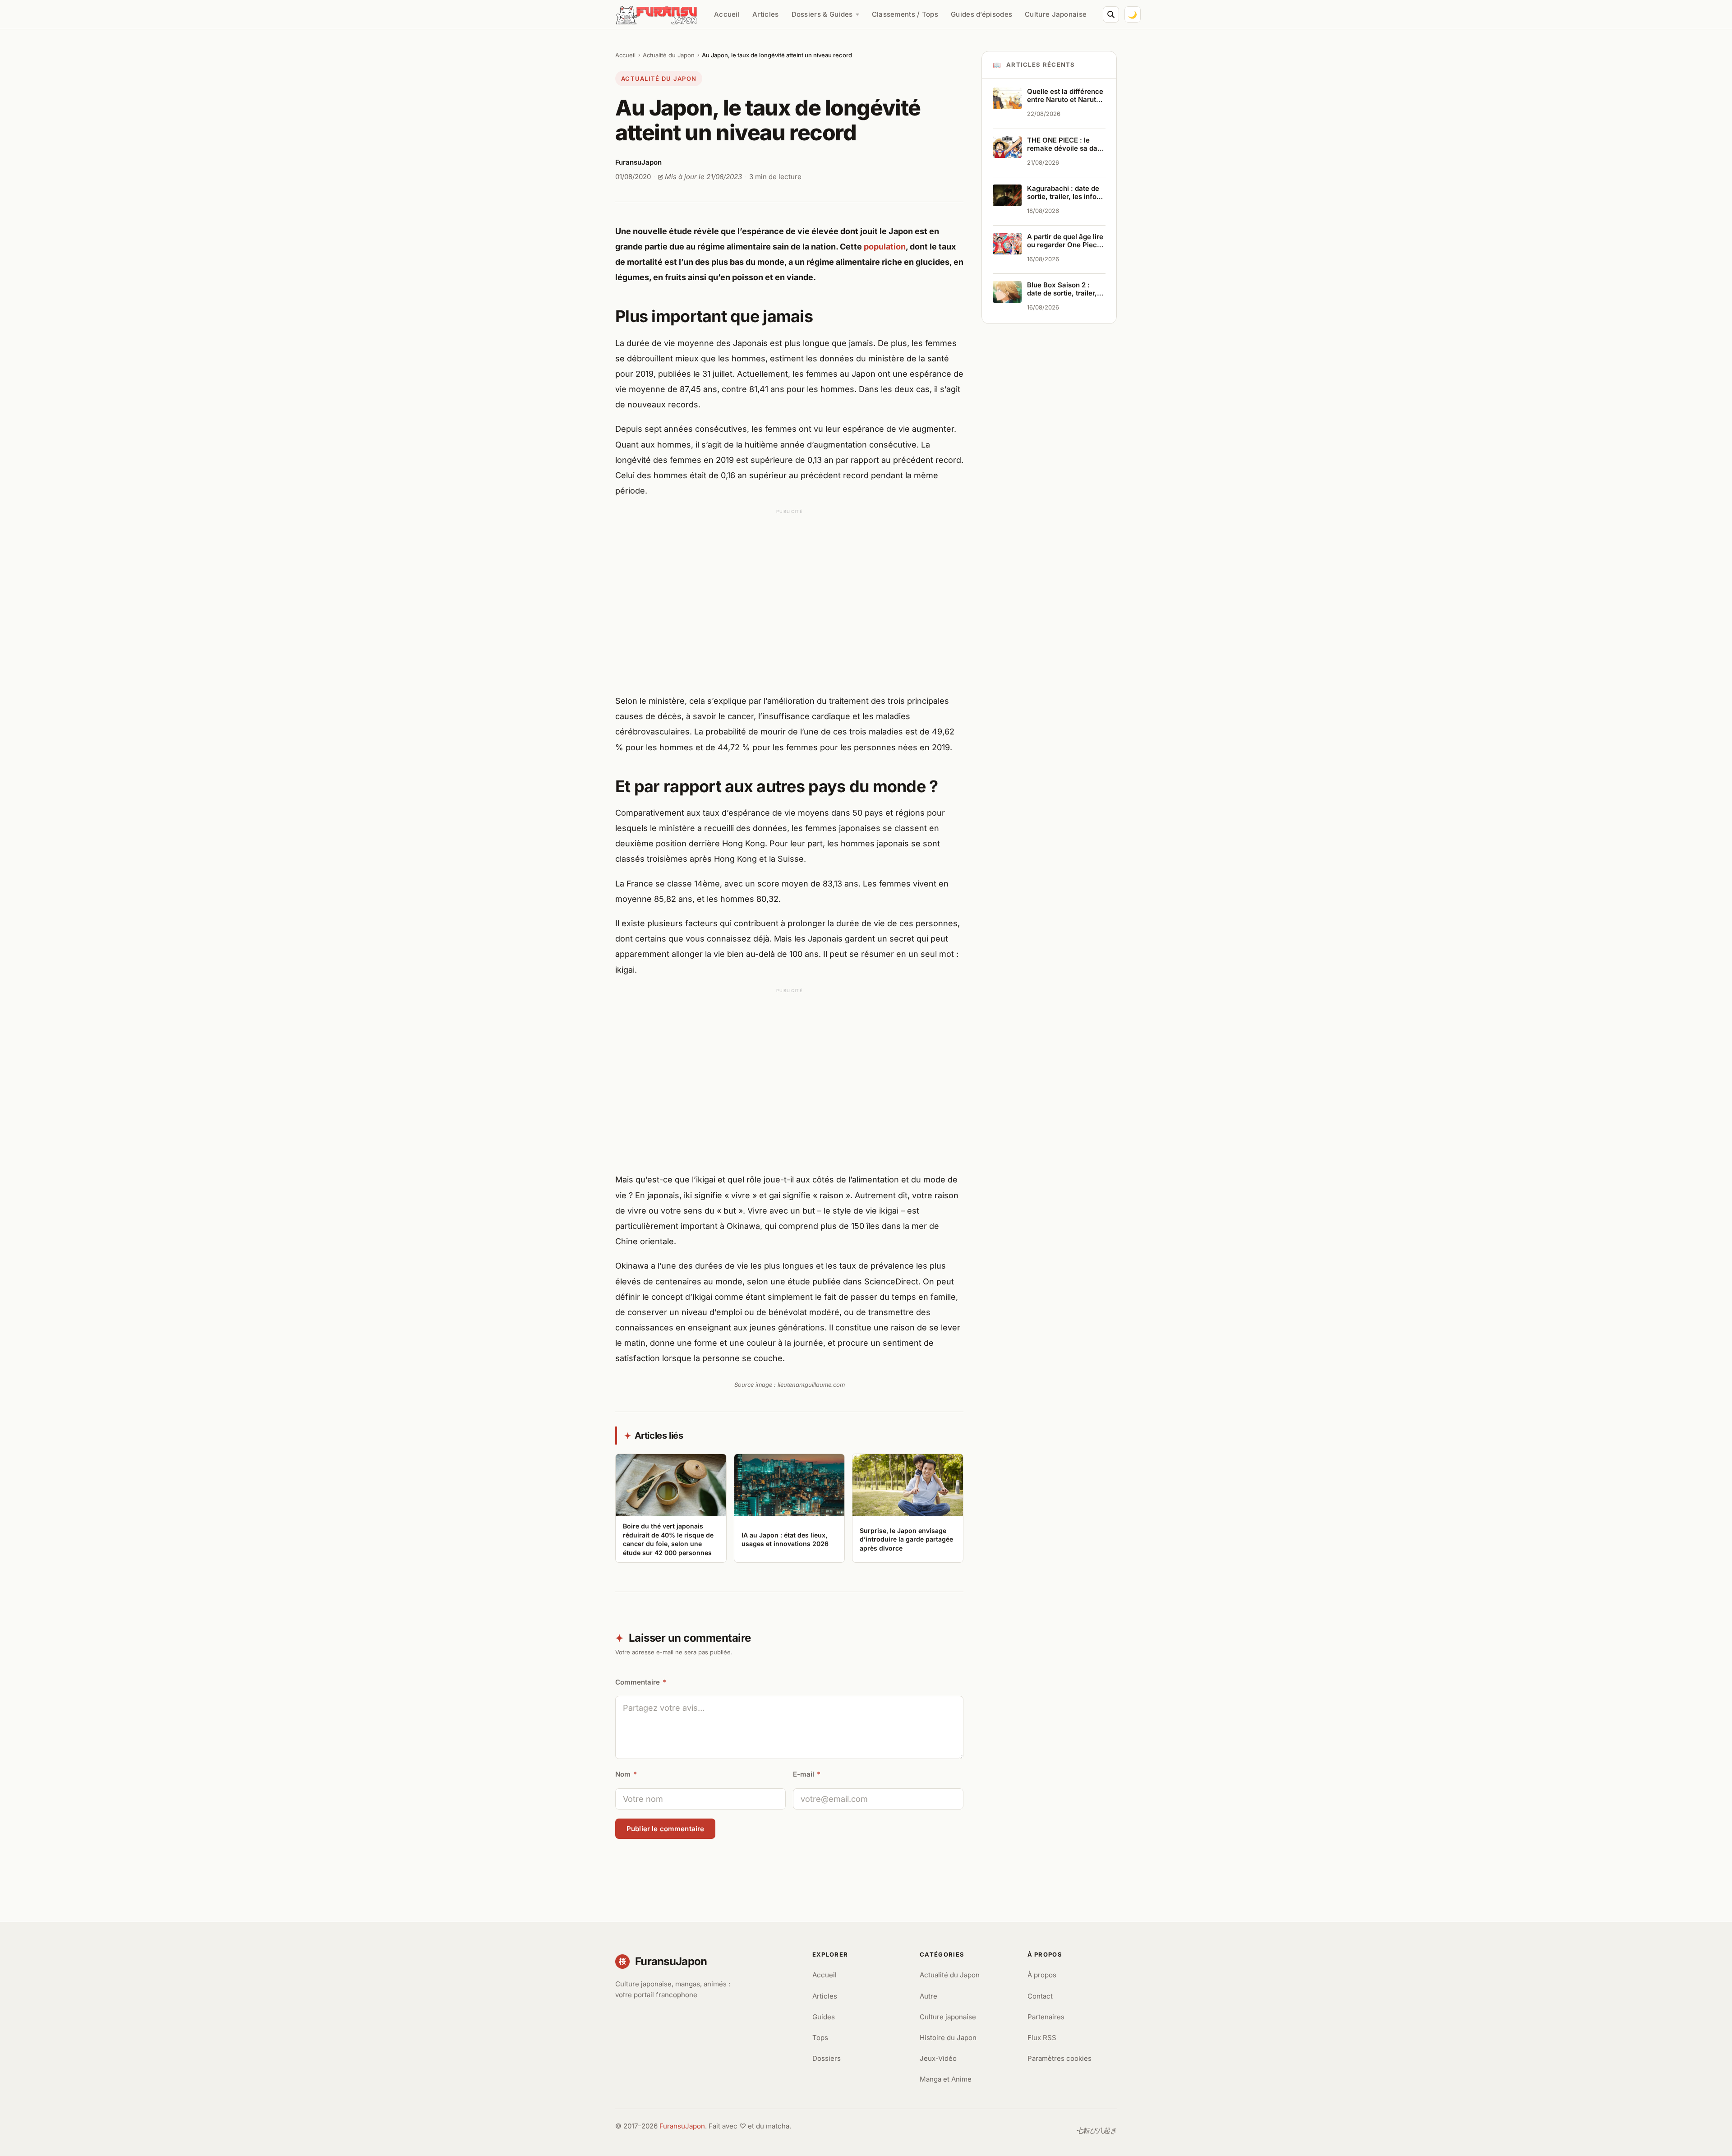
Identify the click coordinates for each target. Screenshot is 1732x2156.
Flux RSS (1042, 2038)
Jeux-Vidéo (938, 2058)
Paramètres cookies (1059, 2058)
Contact (1040, 1996)
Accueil (727, 14)
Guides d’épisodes (981, 14)
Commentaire (641, 1682)
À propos (1042, 1975)
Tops (820, 2038)
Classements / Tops (905, 14)
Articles (765, 14)
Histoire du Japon (948, 2038)
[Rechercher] (1111, 14)
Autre (928, 1996)
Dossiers (827, 2058)
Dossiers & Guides (822, 14)
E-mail (807, 1774)
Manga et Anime (946, 2079)
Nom (626, 1774)
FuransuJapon (682, 2126)
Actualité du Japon (669, 55)
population (885, 247)
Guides (824, 2017)
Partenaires (1046, 2017)
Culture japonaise (948, 2017)
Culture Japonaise (1056, 14)
